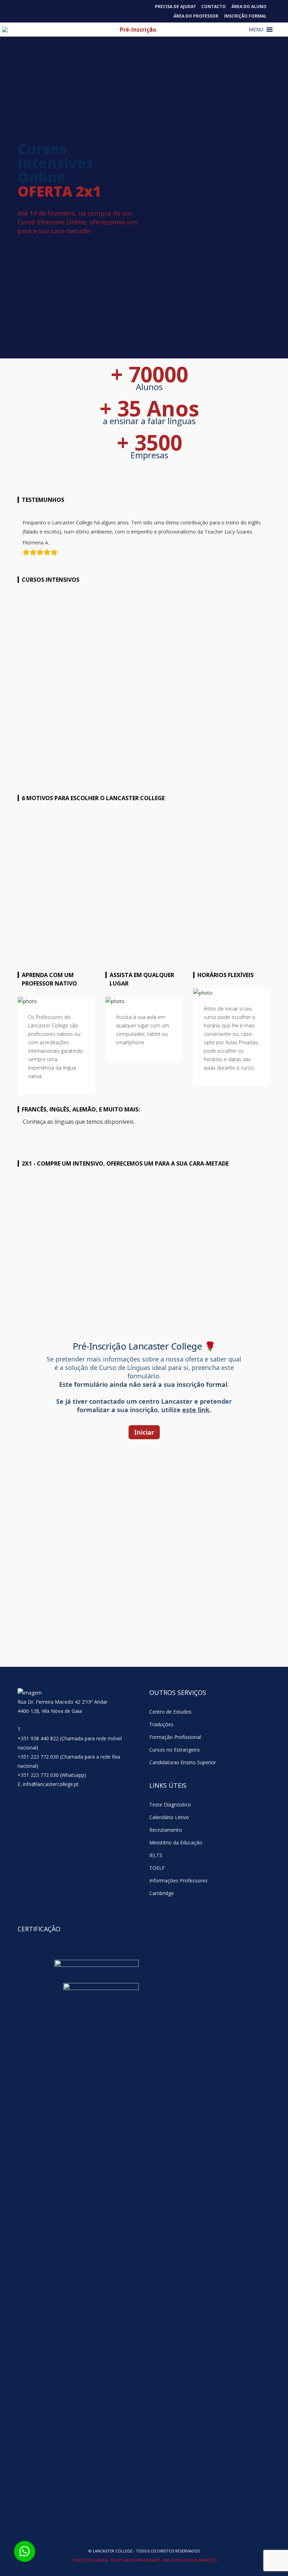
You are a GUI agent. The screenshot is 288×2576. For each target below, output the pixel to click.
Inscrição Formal (245, 16)
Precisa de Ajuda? (175, 7)
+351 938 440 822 (38, 1738)
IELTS (156, 1855)
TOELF (157, 1868)
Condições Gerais (90, 2560)
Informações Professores (178, 1880)
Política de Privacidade (136, 2560)
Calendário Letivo (169, 1817)
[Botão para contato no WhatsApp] (25, 2551)
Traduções (161, 1724)
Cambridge (162, 1893)
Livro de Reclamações (194, 2560)
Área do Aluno (249, 7)
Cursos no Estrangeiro (175, 1750)
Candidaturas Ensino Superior (183, 1762)
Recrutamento (166, 1830)
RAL (167, 2560)
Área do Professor (196, 16)
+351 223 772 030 (38, 1757)
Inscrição (242, 761)
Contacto (214, 7)
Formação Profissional (175, 1737)
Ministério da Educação (176, 1842)
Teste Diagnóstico (170, 1805)
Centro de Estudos (170, 1712)
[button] (256, 30)
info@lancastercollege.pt (51, 1784)
